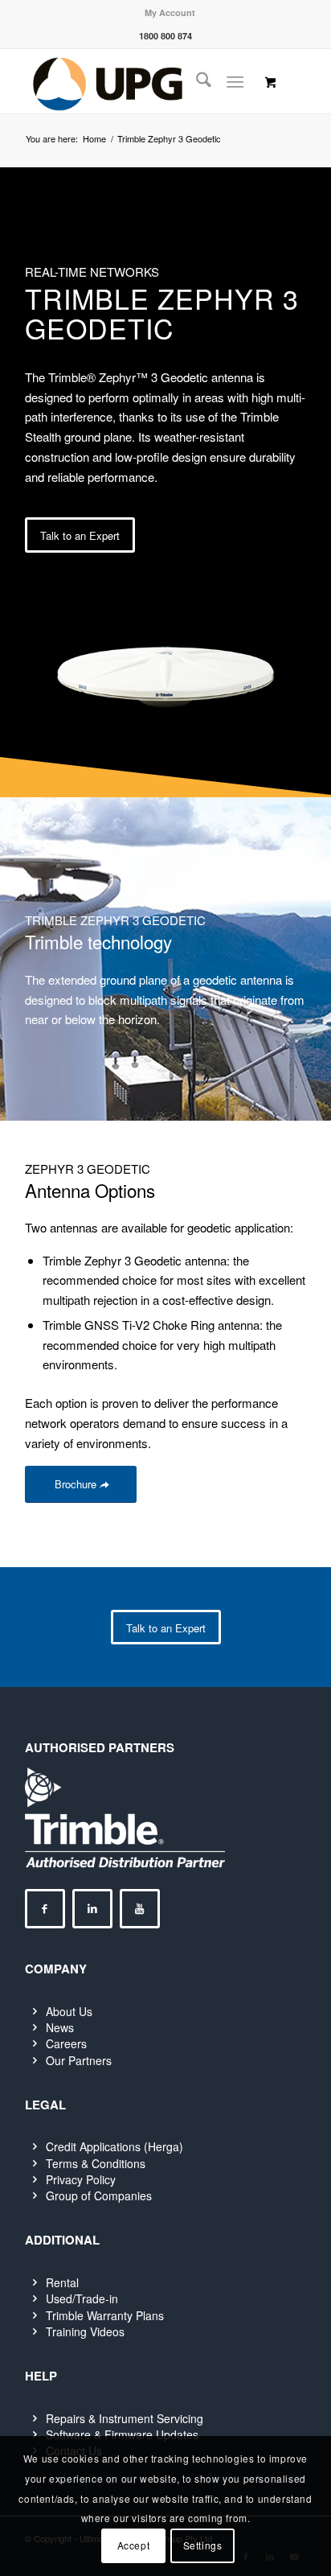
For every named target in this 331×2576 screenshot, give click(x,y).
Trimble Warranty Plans (105, 2315)
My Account (170, 12)
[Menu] (235, 81)
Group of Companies (99, 2195)
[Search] (196, 81)
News (60, 2027)
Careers (66, 2043)
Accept (134, 2545)
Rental (62, 2282)
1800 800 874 (165, 36)
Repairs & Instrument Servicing (125, 2418)
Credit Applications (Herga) (114, 2146)
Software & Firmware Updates (122, 2434)
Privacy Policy (81, 2179)
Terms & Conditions (96, 2163)
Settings (203, 2545)
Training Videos (85, 2331)
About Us (69, 2011)
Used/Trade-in (82, 2298)
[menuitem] (170, 12)
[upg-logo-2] (137, 81)
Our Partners (79, 2060)
